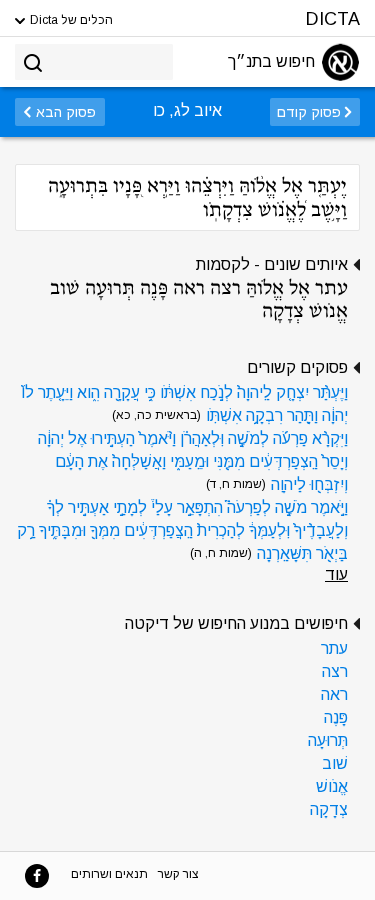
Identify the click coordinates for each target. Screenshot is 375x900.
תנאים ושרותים (109, 874)
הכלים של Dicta (70, 20)
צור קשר (178, 874)
